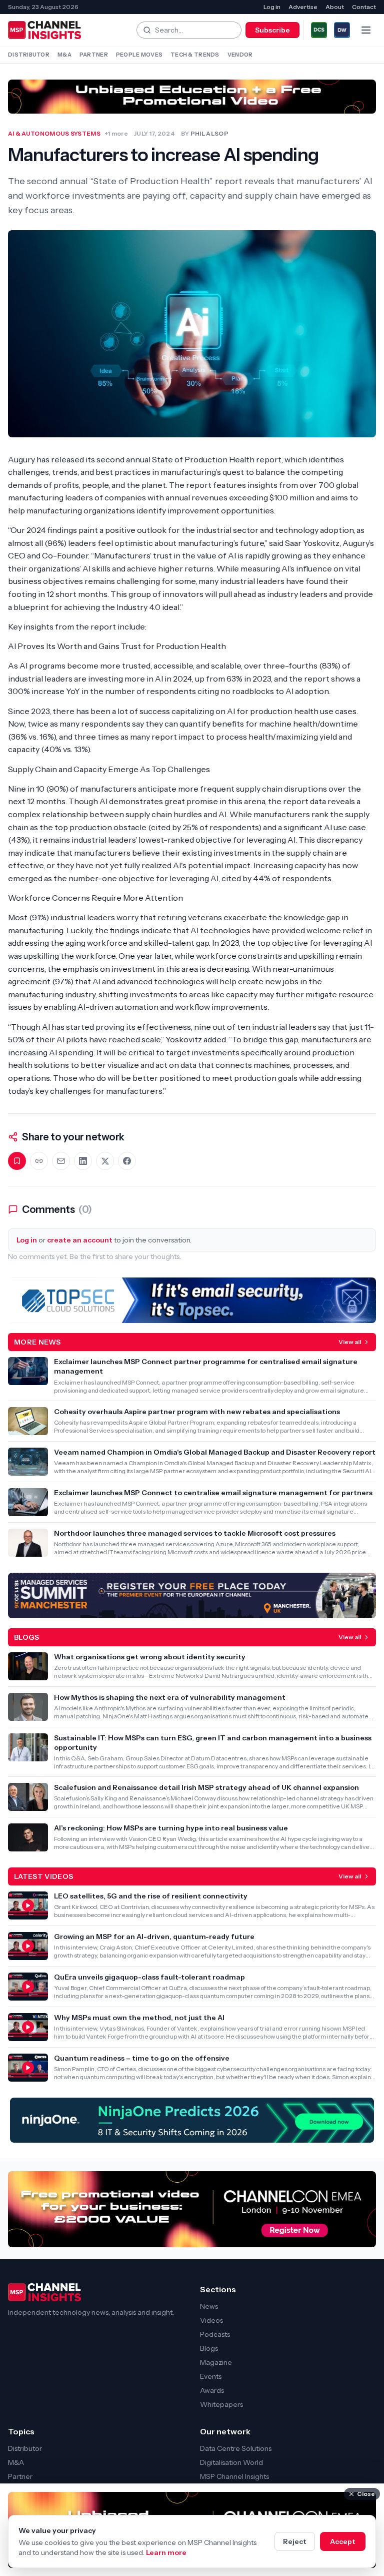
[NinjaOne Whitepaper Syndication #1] (192, 2120)
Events (211, 2376)
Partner (94, 55)
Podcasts (215, 2334)
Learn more (166, 2552)
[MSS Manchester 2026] (192, 1595)
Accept (343, 2541)
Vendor (240, 55)
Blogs (209, 2348)
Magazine (216, 2362)
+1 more (116, 133)
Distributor (29, 55)
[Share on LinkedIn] (83, 1161)
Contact (364, 7)
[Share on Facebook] (127, 1161)
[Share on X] (105, 1161)
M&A (64, 55)
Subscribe (272, 30)
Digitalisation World (231, 2462)
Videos (211, 2320)
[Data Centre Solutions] (319, 30)
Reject (295, 2541)
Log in (272, 7)
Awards (212, 2390)
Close (366, 2494)
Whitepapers (221, 2404)
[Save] (17, 1161)
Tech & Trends (195, 55)
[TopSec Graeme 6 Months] (192, 1300)
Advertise (303, 7)
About (335, 7)
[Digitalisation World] (342, 30)
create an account (80, 1240)
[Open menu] (366, 30)
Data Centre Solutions (236, 2448)
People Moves (139, 55)
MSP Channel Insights (234, 2476)
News (209, 2306)
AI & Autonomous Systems (54, 133)
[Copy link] (39, 1161)
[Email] (61, 1161)
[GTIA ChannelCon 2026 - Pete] (192, 97)
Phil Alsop (209, 133)
